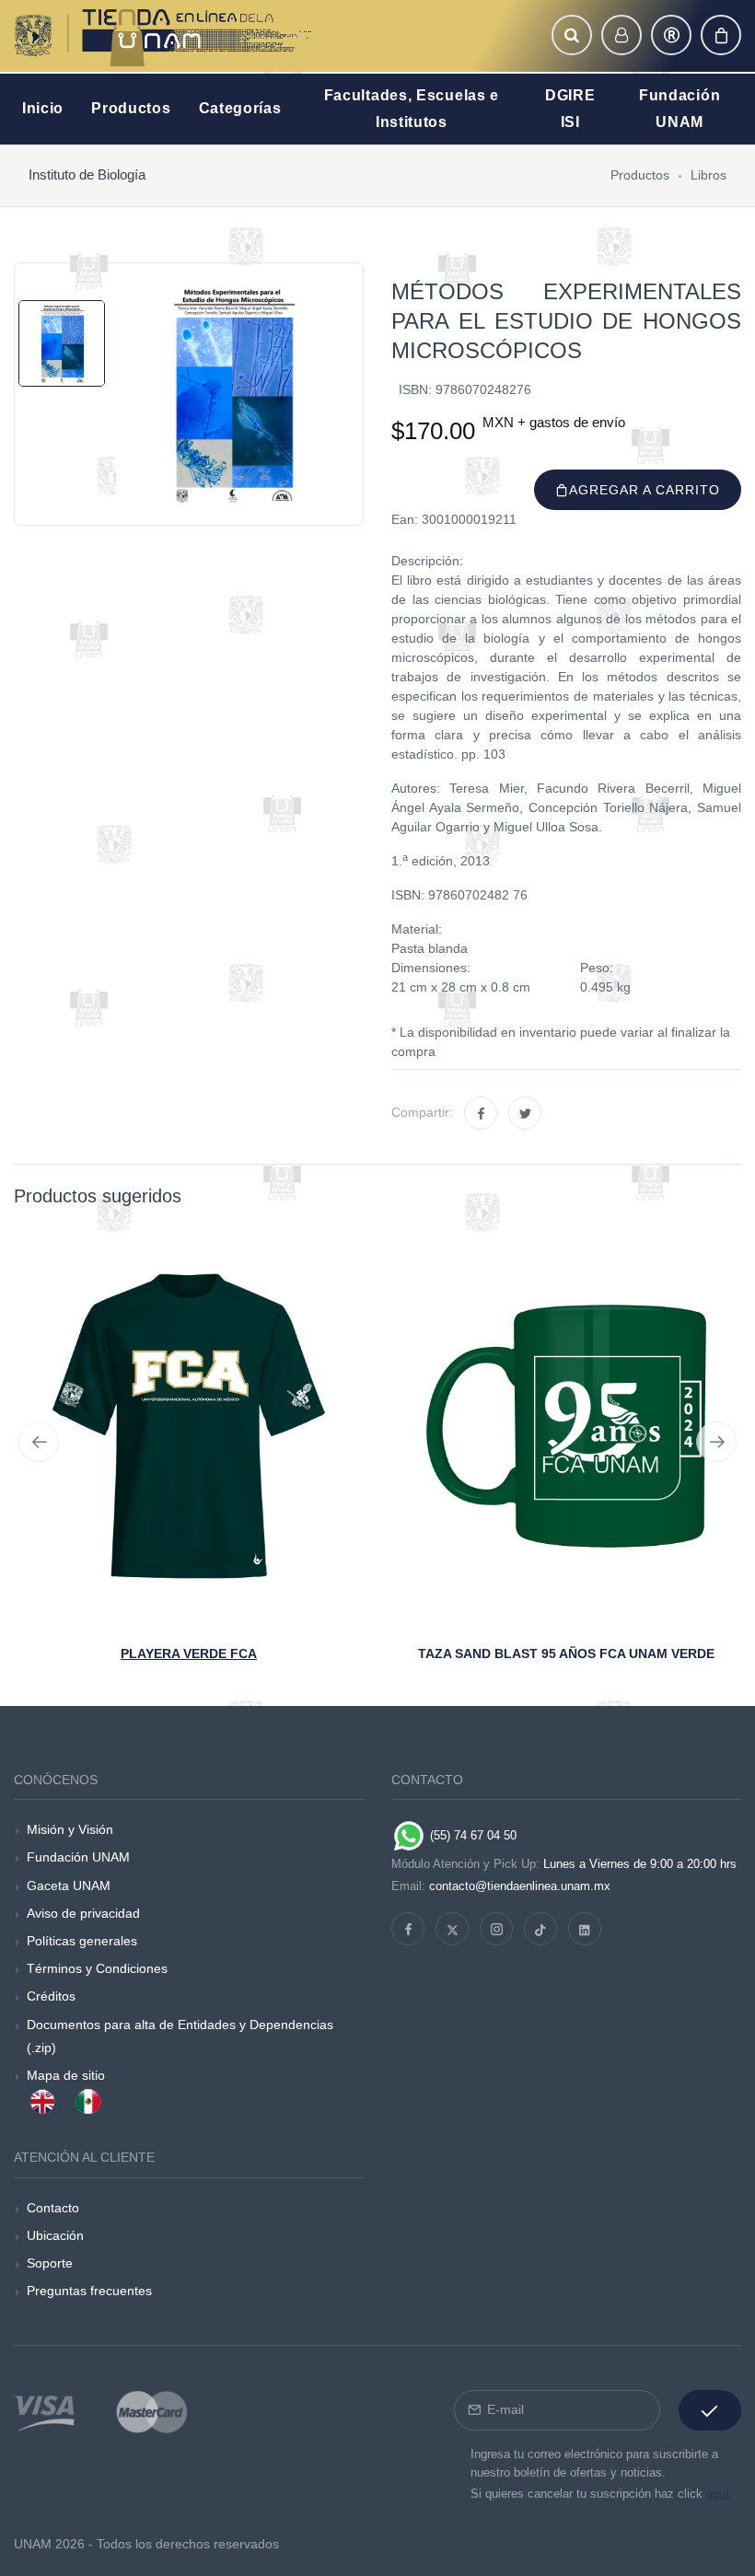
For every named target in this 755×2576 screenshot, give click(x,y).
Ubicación (55, 2235)
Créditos (51, 1996)
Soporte (50, 2263)
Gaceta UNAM (69, 1886)
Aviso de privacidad (83, 1913)
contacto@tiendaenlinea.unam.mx (520, 1886)
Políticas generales (82, 1941)
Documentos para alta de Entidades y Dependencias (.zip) (180, 2036)
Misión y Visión (70, 1829)
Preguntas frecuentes (89, 2291)
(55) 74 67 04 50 (471, 1835)
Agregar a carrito (645, 490)
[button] (572, 35)
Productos (640, 175)
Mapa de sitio (66, 2075)
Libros (709, 175)
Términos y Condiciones (97, 1968)
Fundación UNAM (78, 1857)
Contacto (53, 2208)
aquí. (720, 2494)
